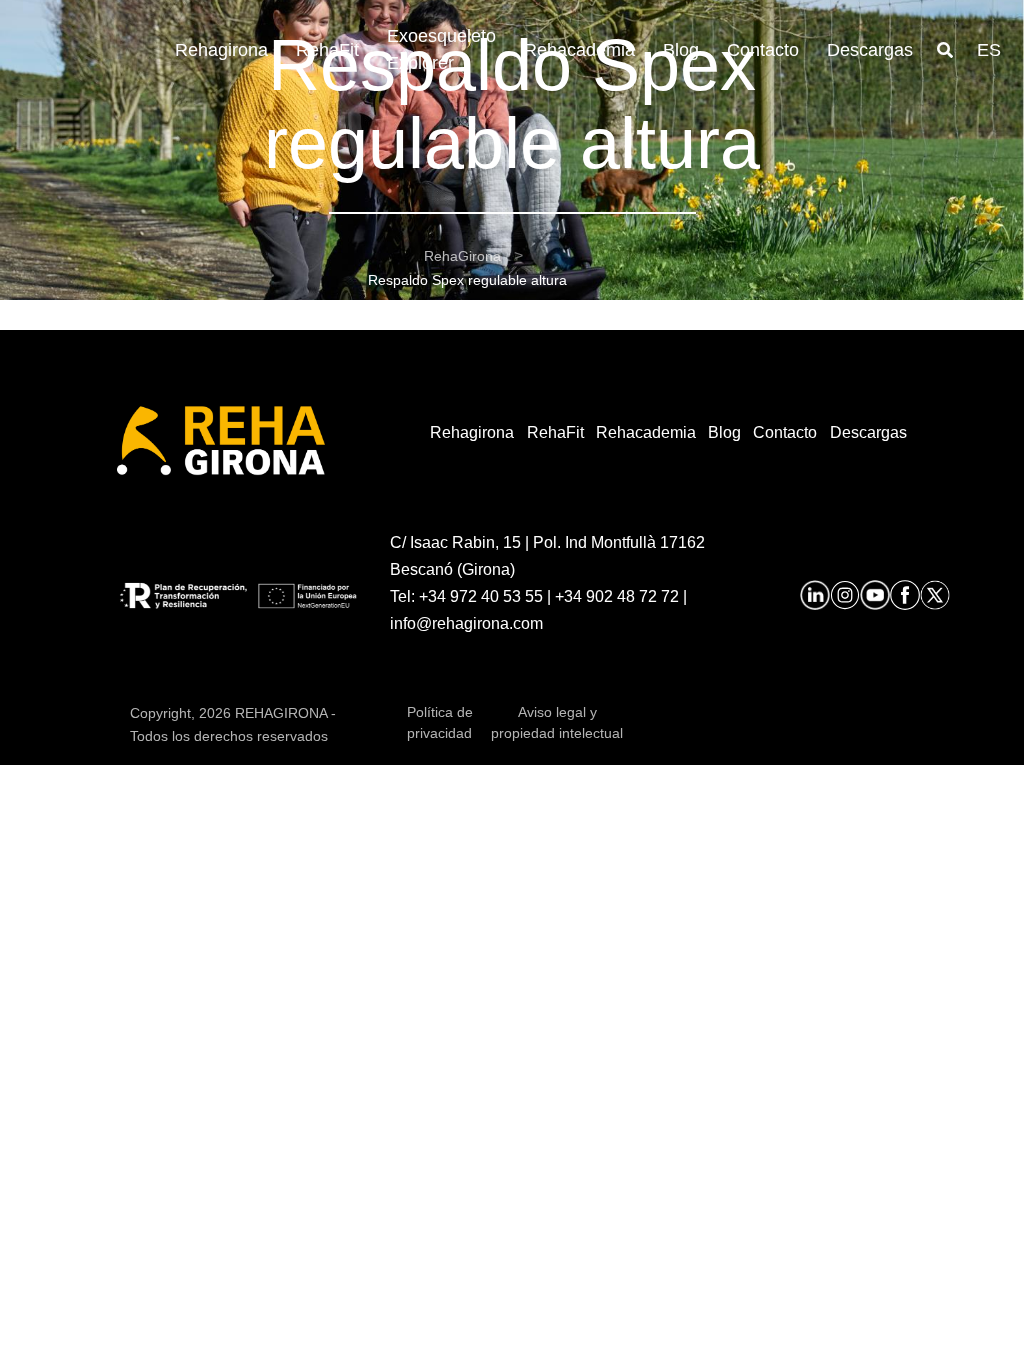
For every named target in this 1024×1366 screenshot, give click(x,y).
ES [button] (989, 50)
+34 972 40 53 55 (481, 596)
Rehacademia (579, 50)
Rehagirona (221, 50)
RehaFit (327, 50)
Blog (681, 50)
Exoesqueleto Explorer (441, 49)
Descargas (870, 50)
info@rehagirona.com (466, 623)
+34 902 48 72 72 (617, 596)
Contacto (763, 50)
